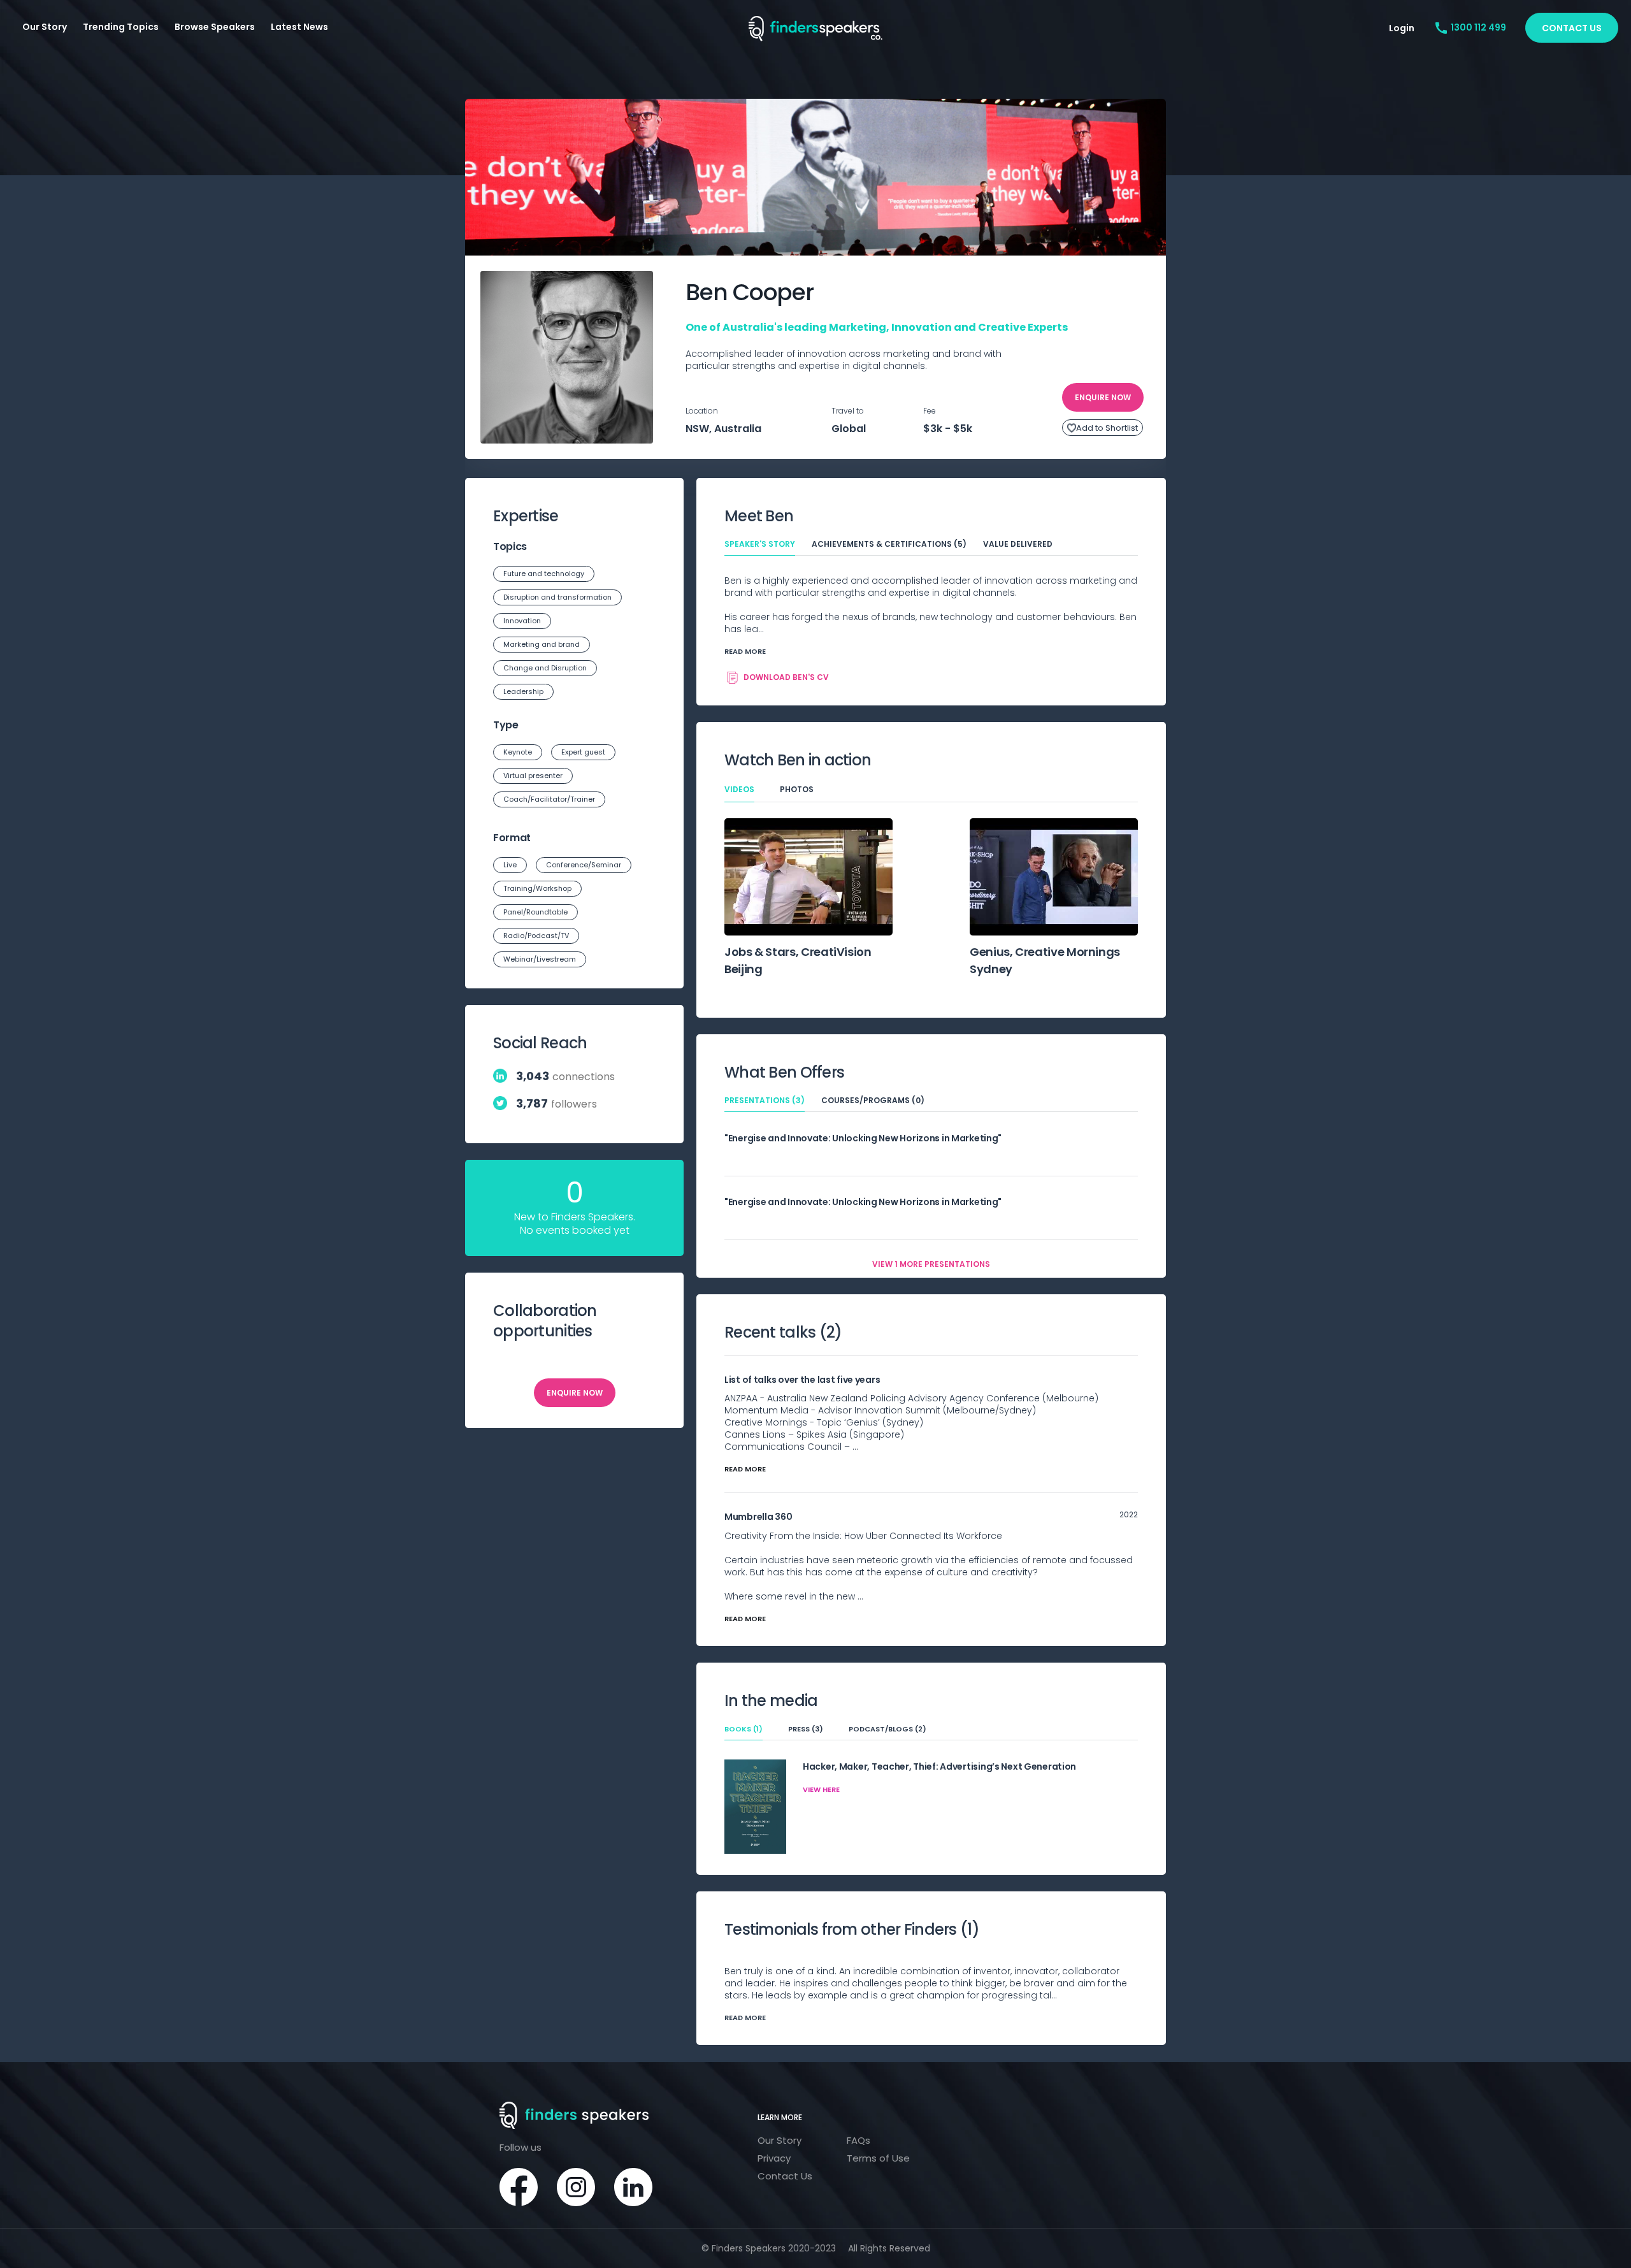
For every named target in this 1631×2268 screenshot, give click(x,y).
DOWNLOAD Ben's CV (786, 677)
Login (1402, 28)
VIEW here (821, 1789)
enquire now (1103, 397)
